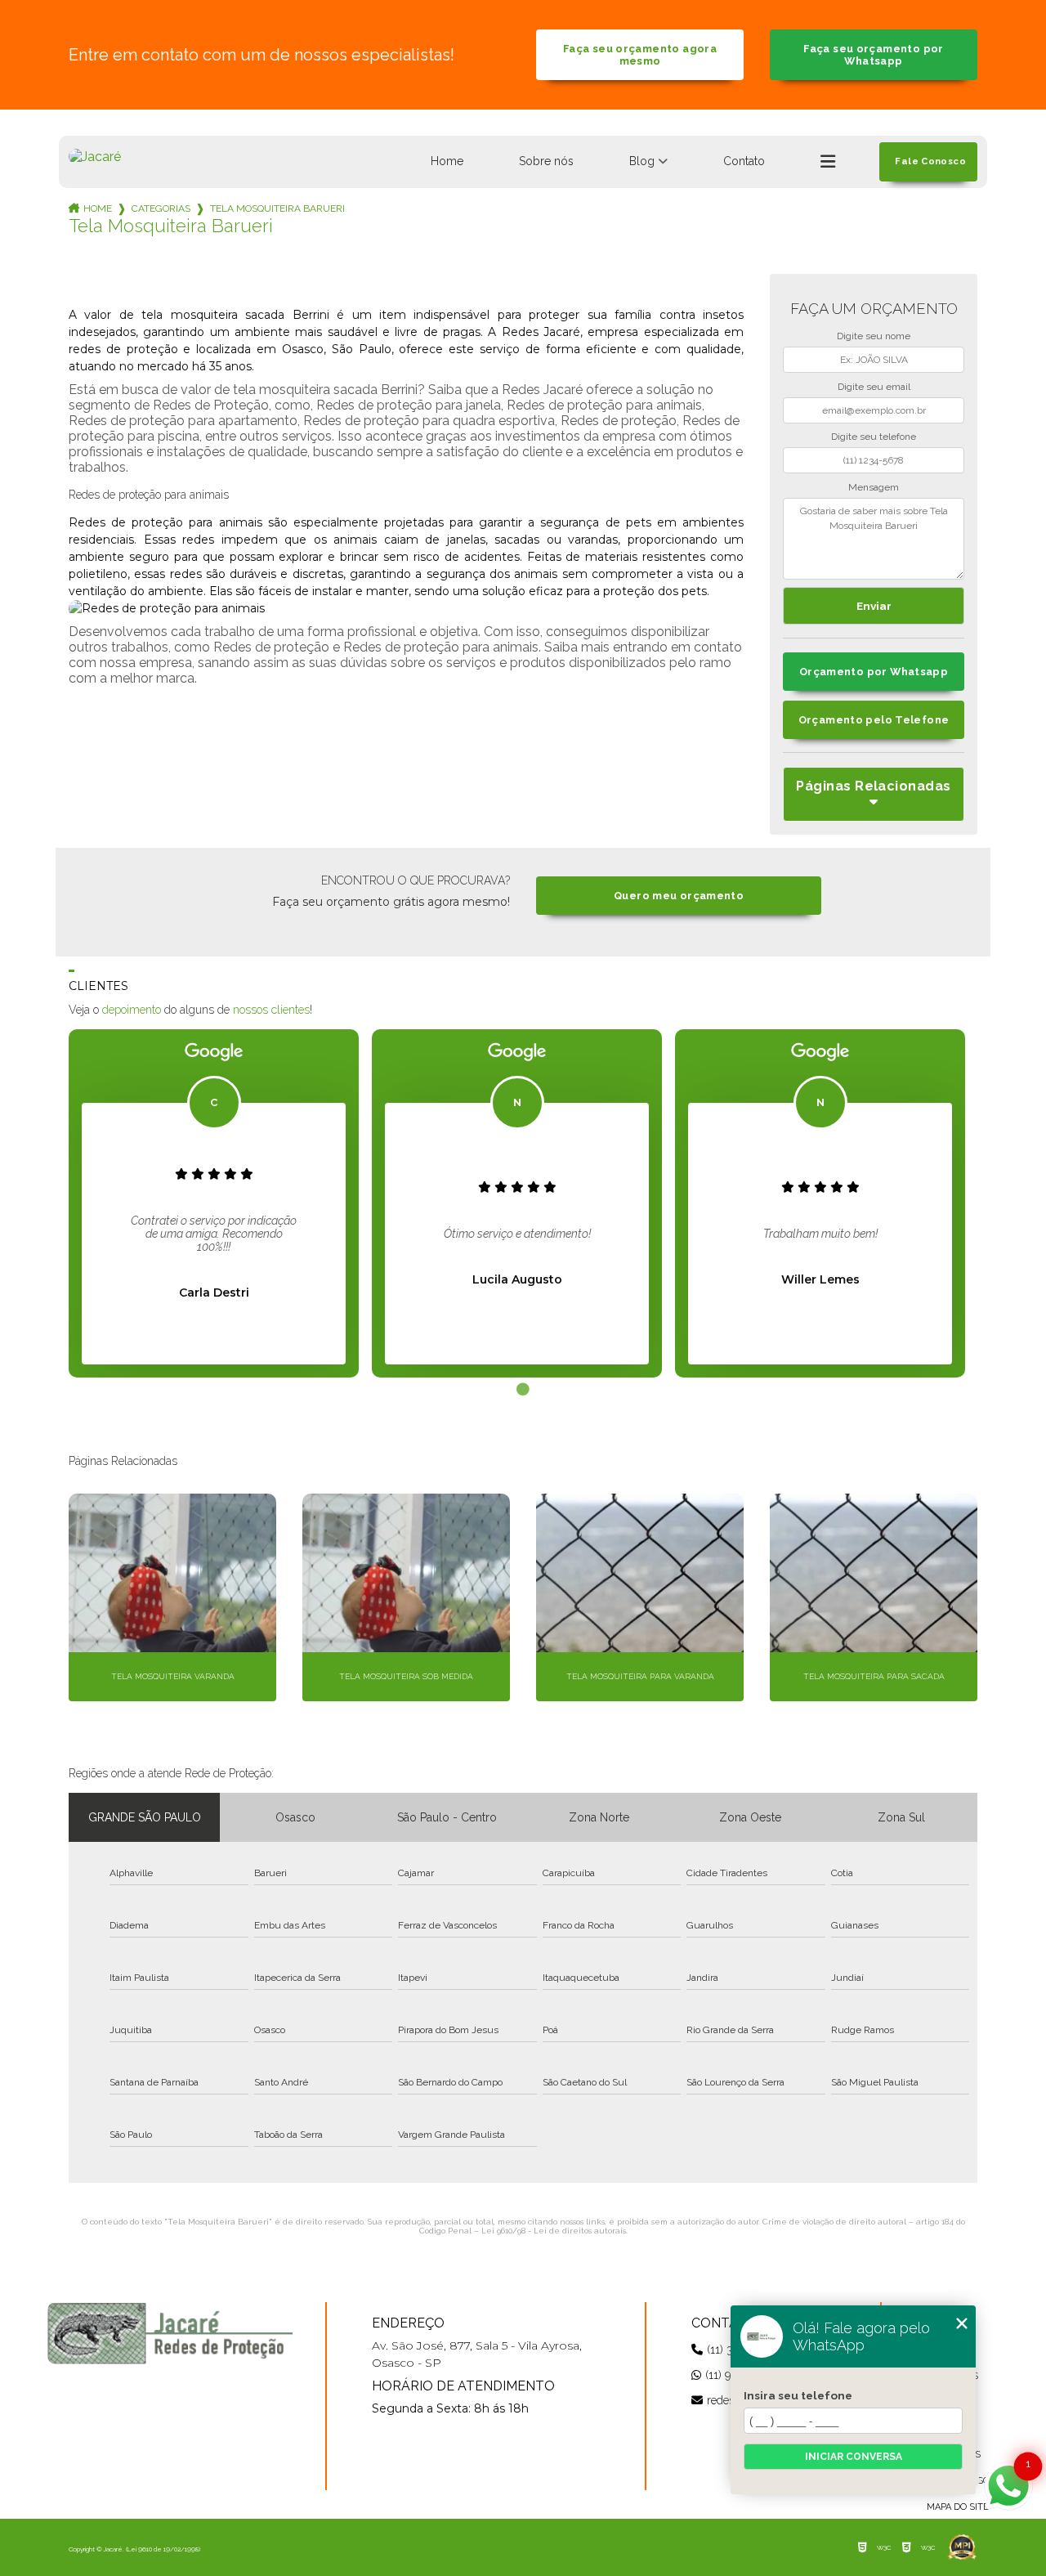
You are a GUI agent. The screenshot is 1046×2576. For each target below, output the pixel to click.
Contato (744, 161)
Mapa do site (958, 2507)
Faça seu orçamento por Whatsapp (873, 55)
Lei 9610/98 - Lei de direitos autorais (554, 2231)
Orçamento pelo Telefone (874, 720)
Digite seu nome (874, 336)
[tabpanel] (214, 1203)
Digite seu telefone (874, 437)
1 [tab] (523, 1390)
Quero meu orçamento (679, 896)
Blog (642, 161)
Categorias (161, 208)
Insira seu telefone (798, 2395)
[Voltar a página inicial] (95, 157)
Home (447, 161)
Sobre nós (546, 161)
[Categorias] (828, 162)
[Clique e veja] (170, 2333)
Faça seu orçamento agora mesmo (640, 55)
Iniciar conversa (854, 2457)
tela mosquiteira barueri (277, 208)
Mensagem (874, 487)
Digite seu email (874, 387)
